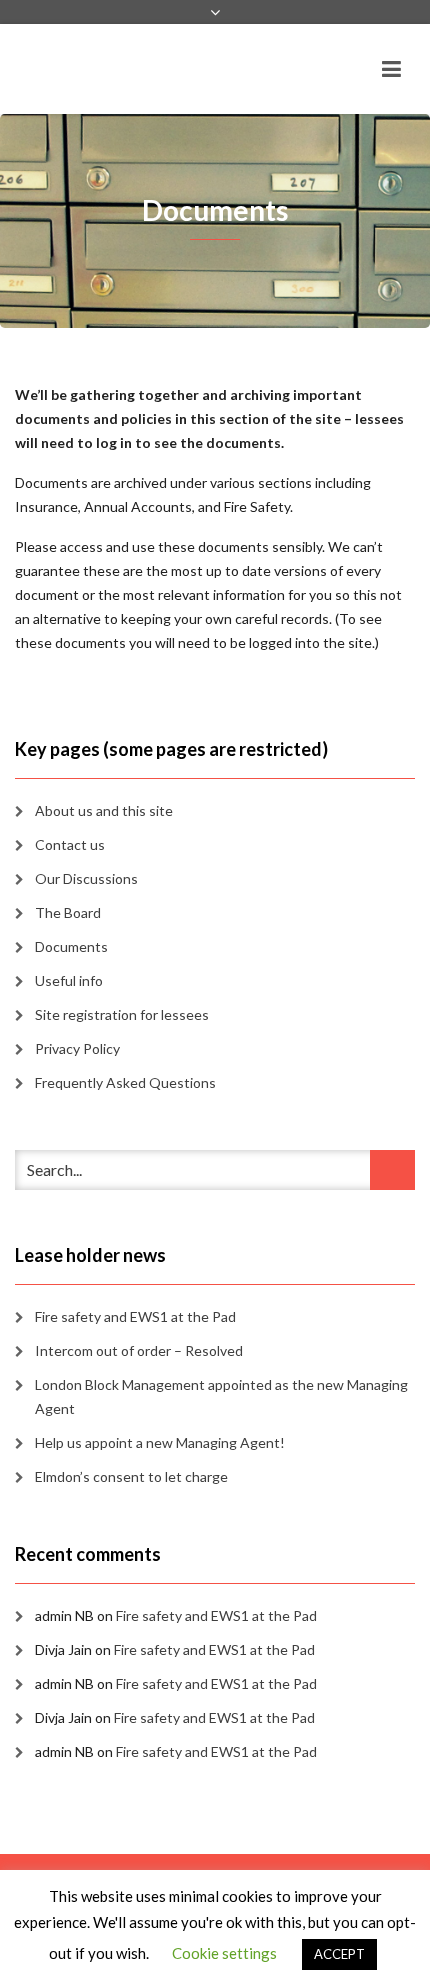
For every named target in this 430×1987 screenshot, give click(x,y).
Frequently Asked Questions (125, 1082)
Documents (71, 946)
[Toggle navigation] (391, 69)
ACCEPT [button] (339, 1954)
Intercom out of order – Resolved (139, 1350)
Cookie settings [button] (224, 1953)
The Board (68, 912)
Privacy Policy (77, 1048)
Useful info (69, 980)
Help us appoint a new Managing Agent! (160, 1442)
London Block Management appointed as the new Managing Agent (221, 1396)
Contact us (70, 844)
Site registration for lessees (122, 1014)
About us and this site (104, 810)
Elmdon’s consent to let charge (131, 1476)
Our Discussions (86, 878)
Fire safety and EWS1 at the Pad (135, 1316)
